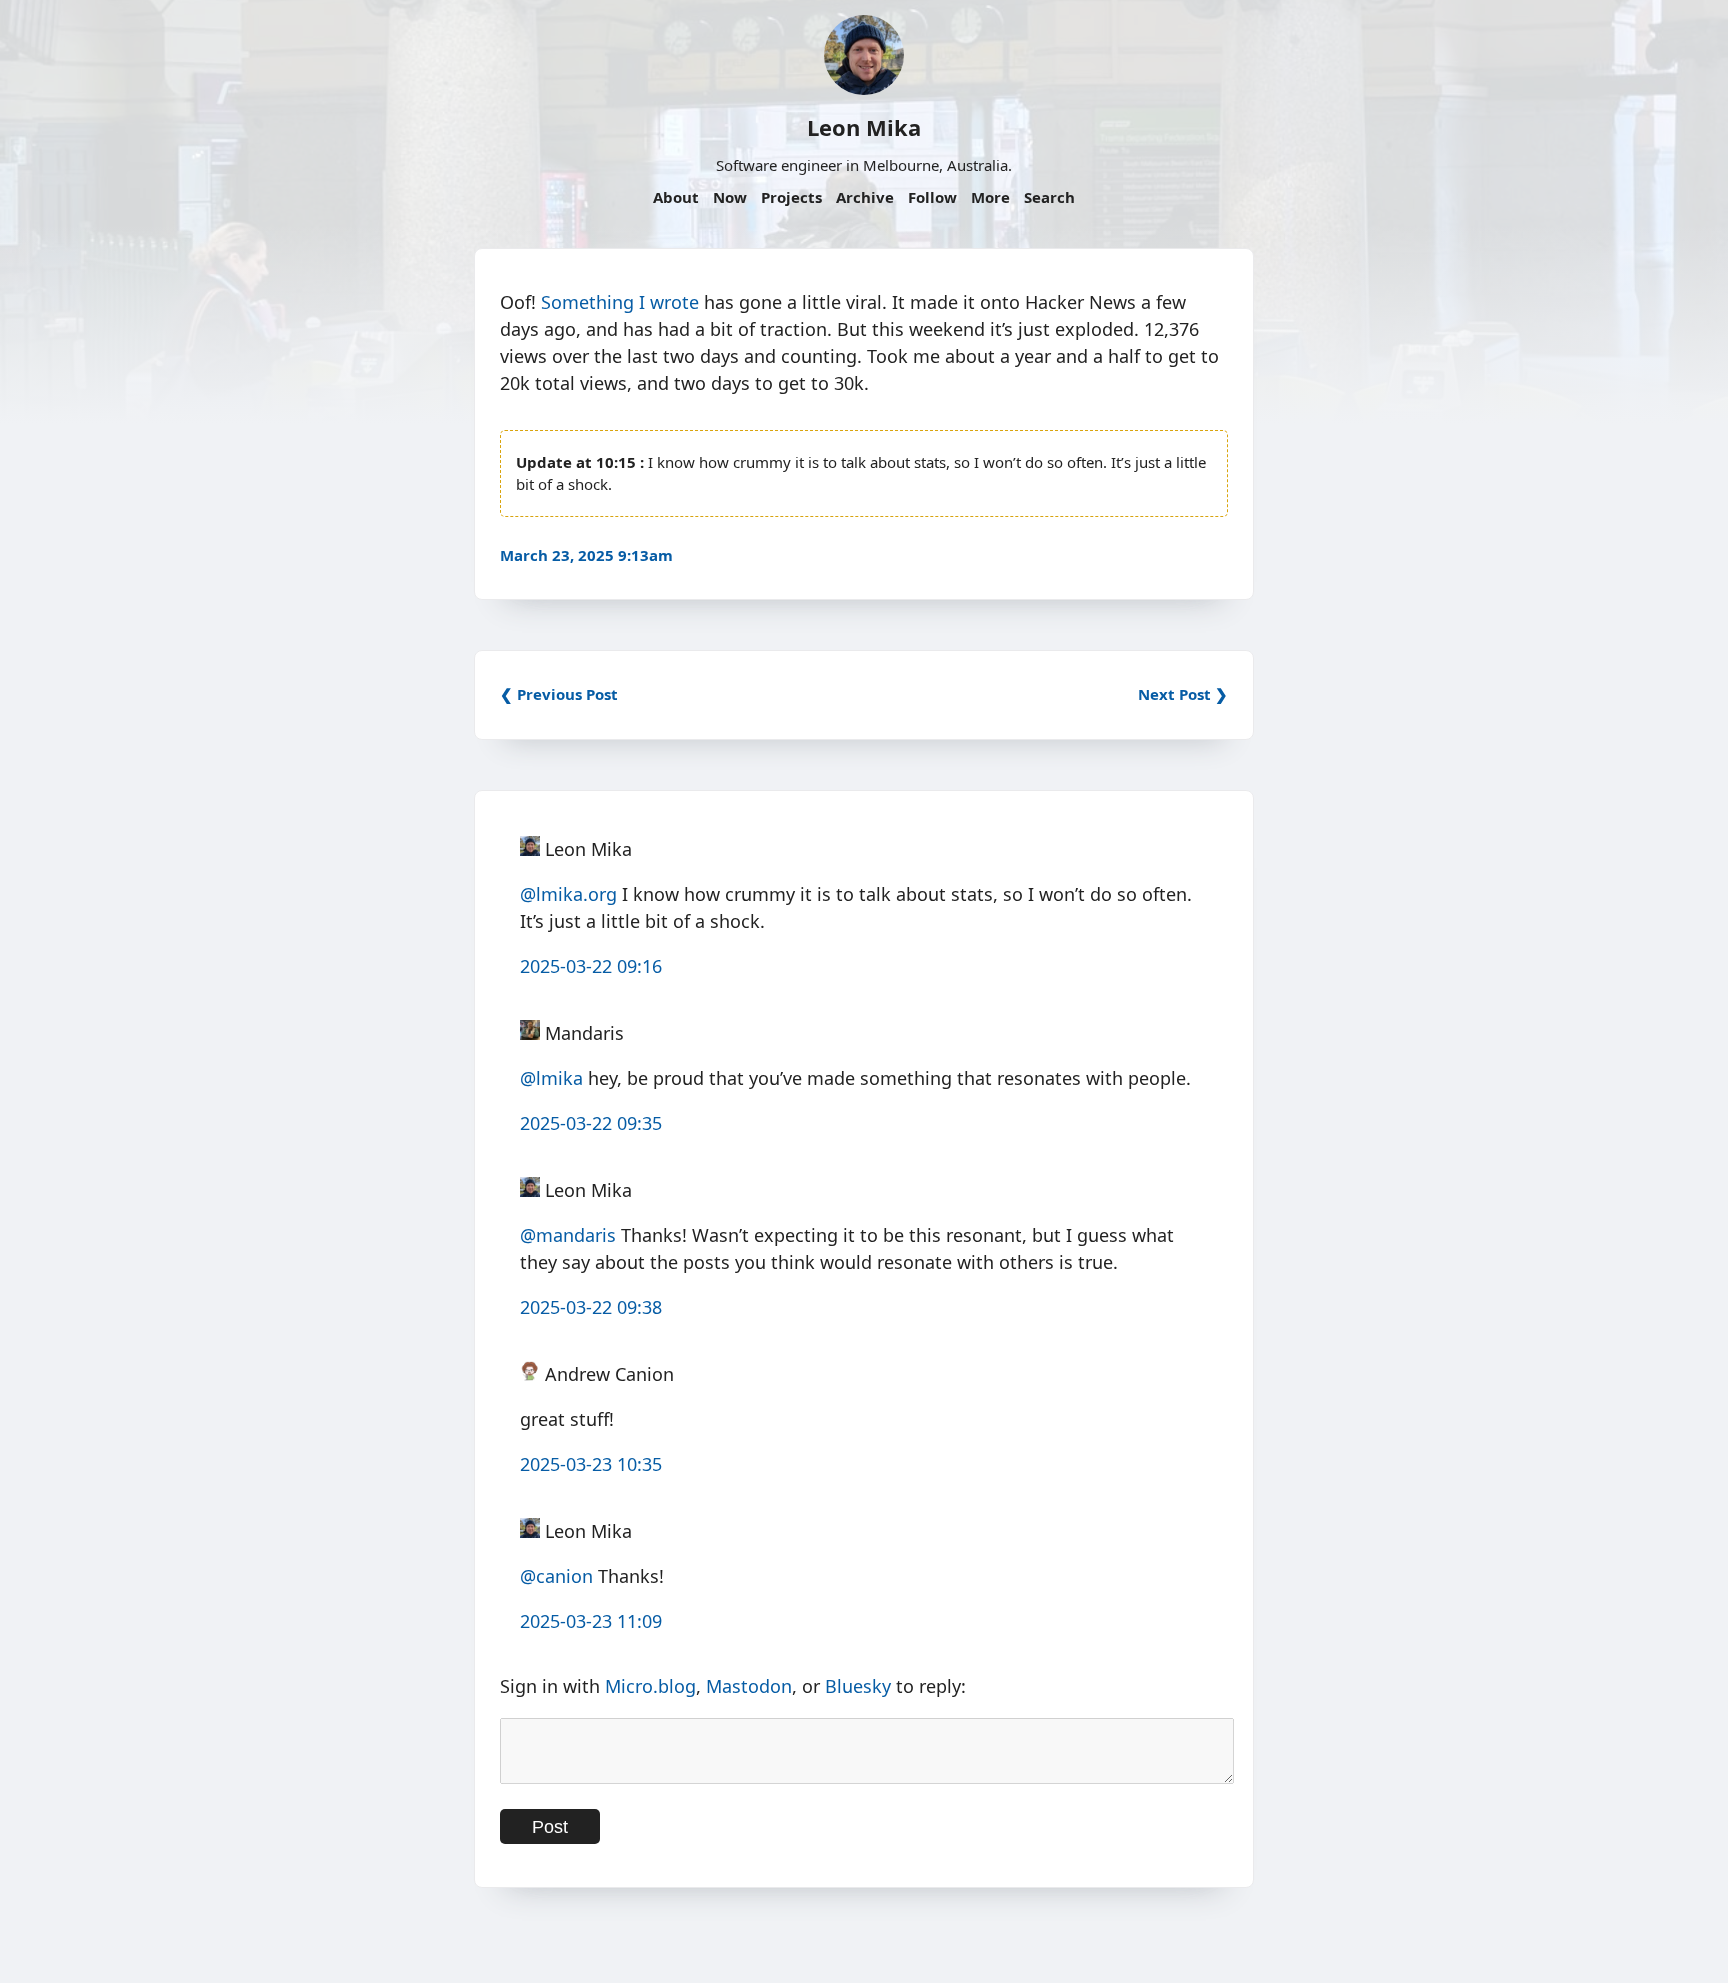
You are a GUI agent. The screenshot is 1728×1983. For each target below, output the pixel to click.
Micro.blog (650, 1686)
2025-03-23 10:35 (591, 1464)
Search (1049, 197)
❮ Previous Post (559, 694)
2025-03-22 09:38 (591, 1307)
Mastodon (749, 1686)
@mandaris (568, 1235)
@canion (556, 1576)
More (990, 197)
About (676, 197)
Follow (932, 197)
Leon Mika (864, 127)
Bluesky (858, 1686)
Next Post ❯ (1183, 694)
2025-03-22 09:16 (591, 966)
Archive (865, 197)
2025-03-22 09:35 (591, 1123)
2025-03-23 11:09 (591, 1621)
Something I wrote (620, 302)
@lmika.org (568, 894)
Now (730, 197)
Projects (791, 197)
